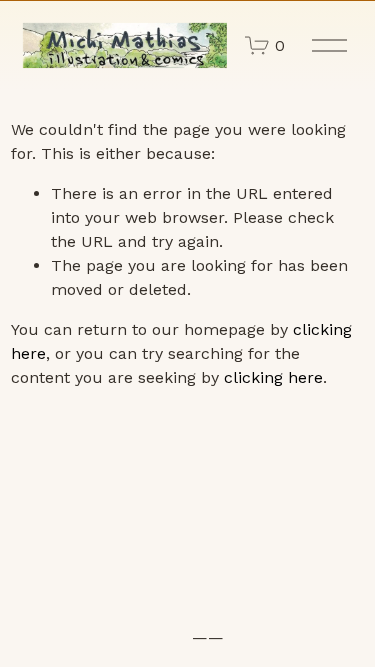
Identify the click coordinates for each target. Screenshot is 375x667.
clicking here (273, 377)
